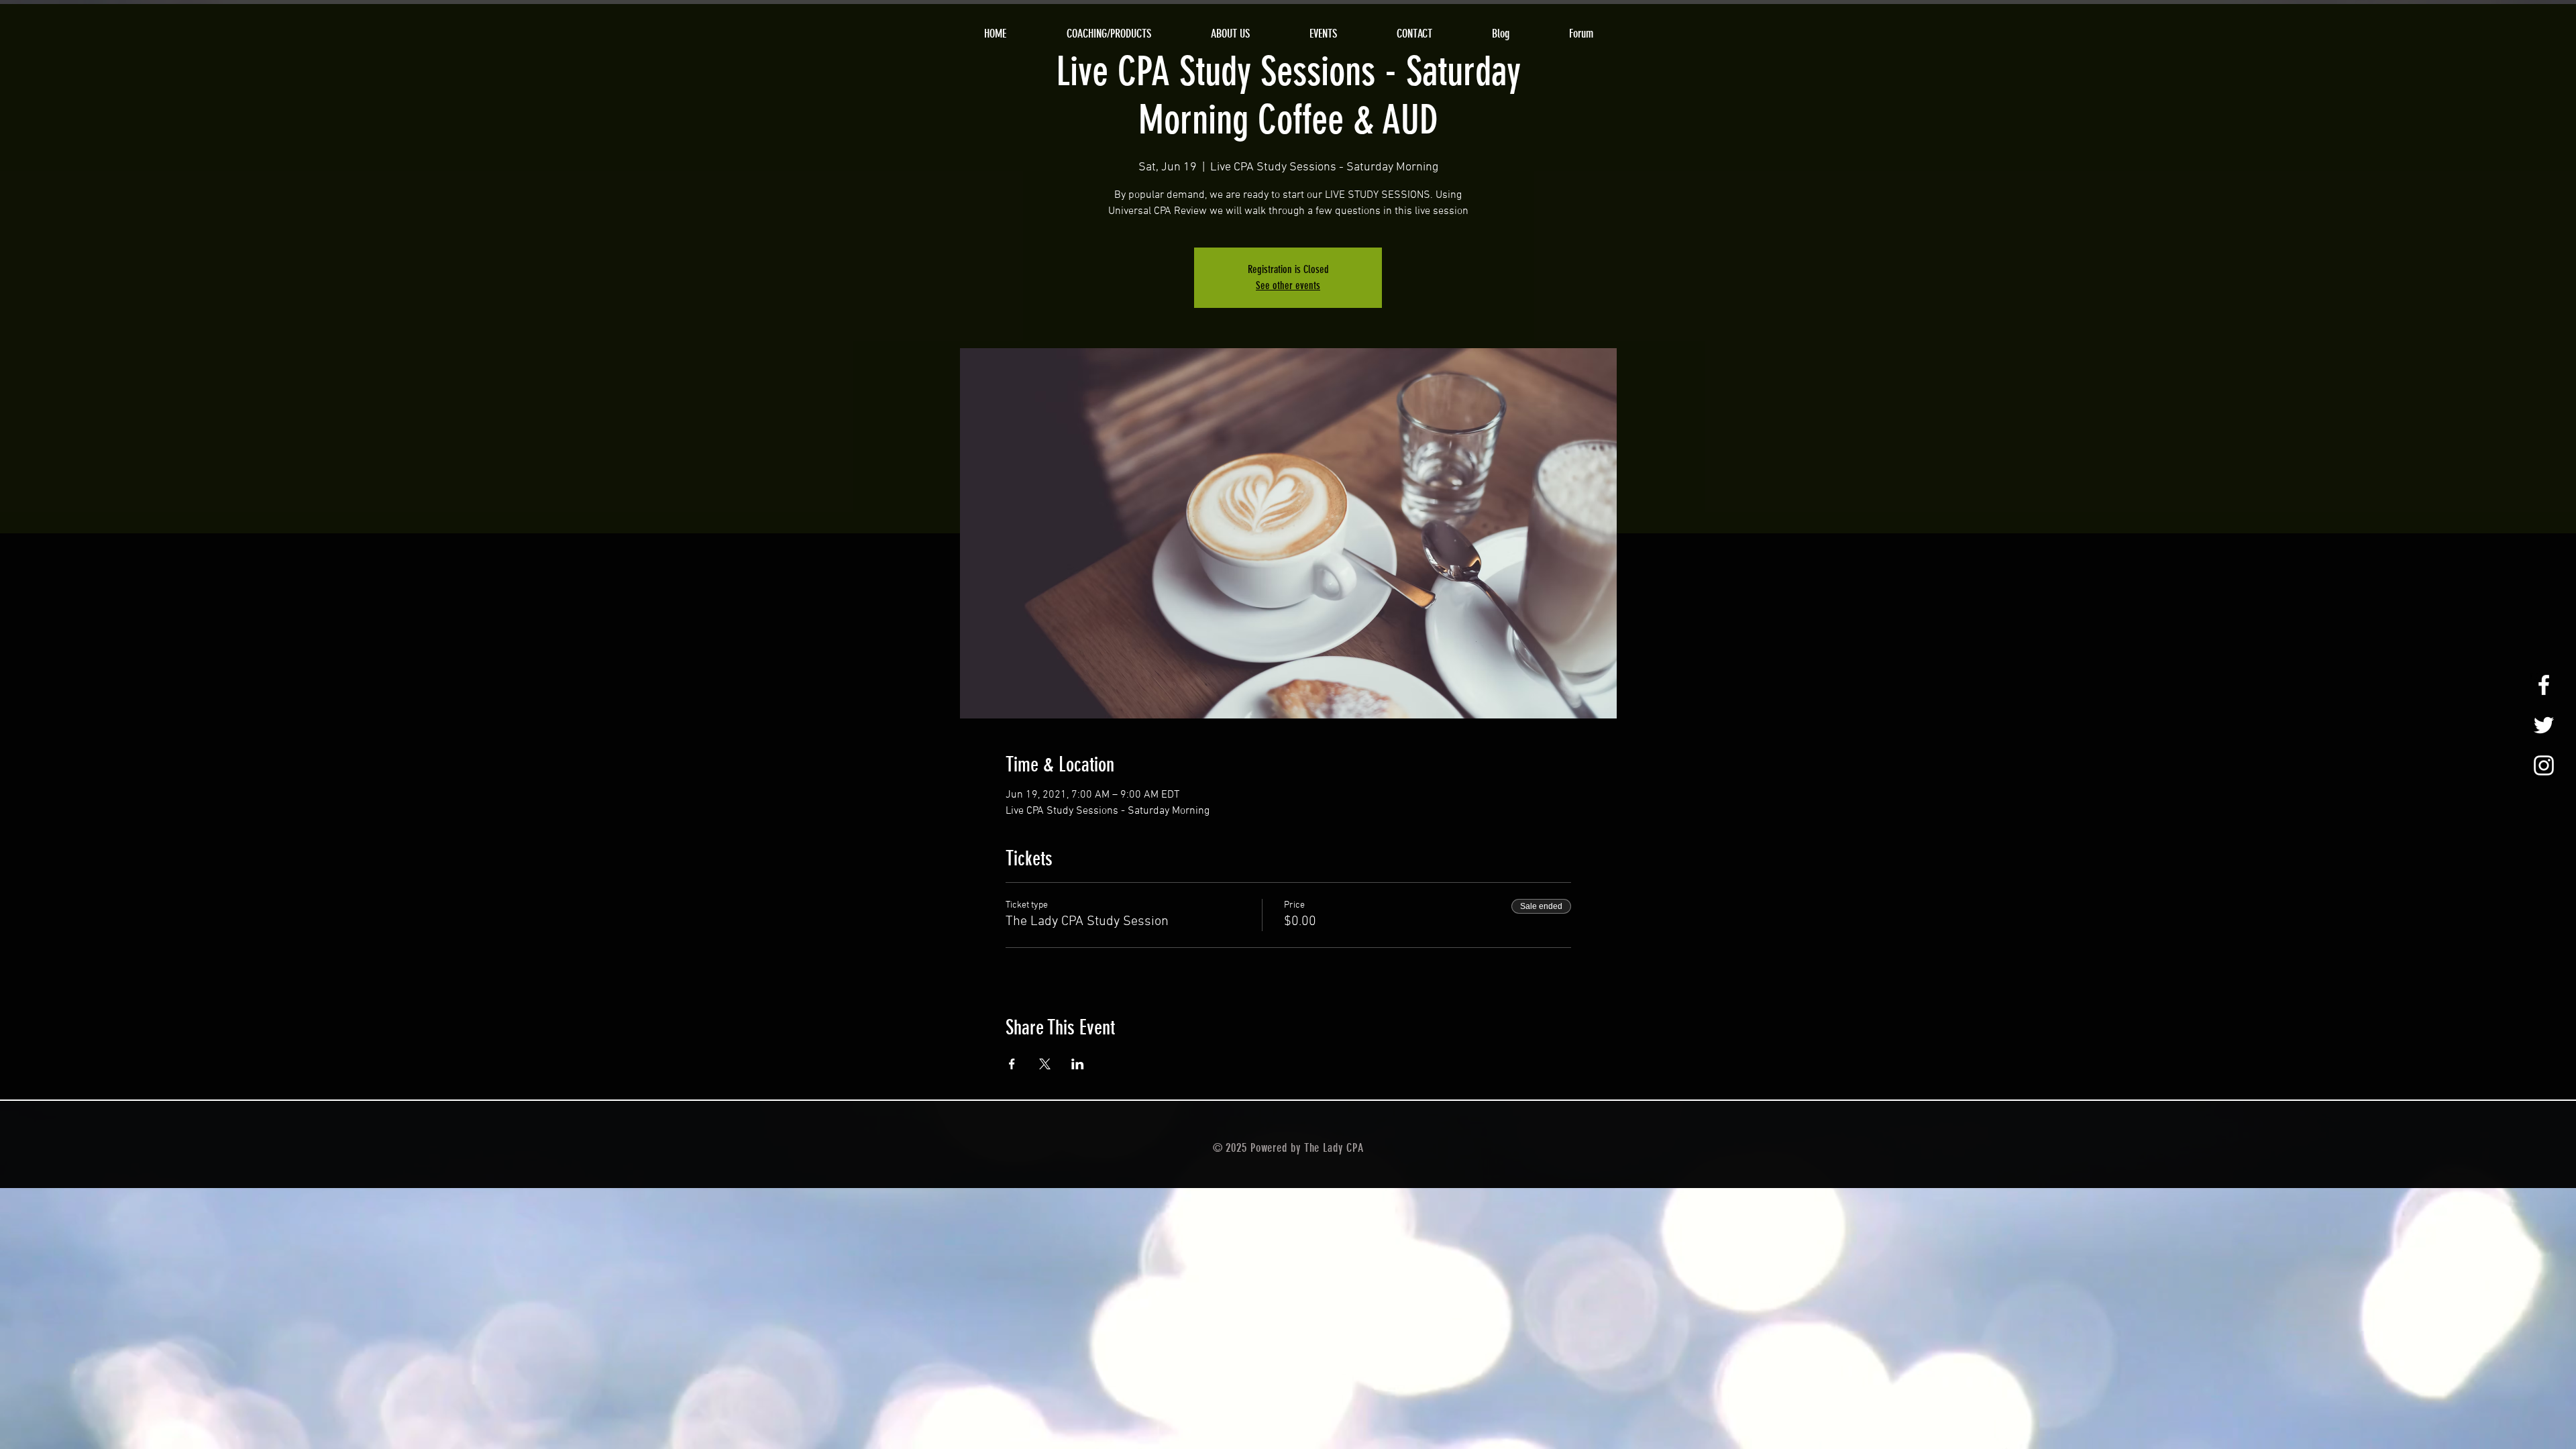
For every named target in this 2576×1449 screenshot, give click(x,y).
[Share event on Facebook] (1012, 1064)
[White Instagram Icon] (2544, 765)
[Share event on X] (1045, 1064)
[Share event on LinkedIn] (1078, 1064)
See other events (1288, 285)
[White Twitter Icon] (2544, 725)
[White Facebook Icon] (2544, 685)
